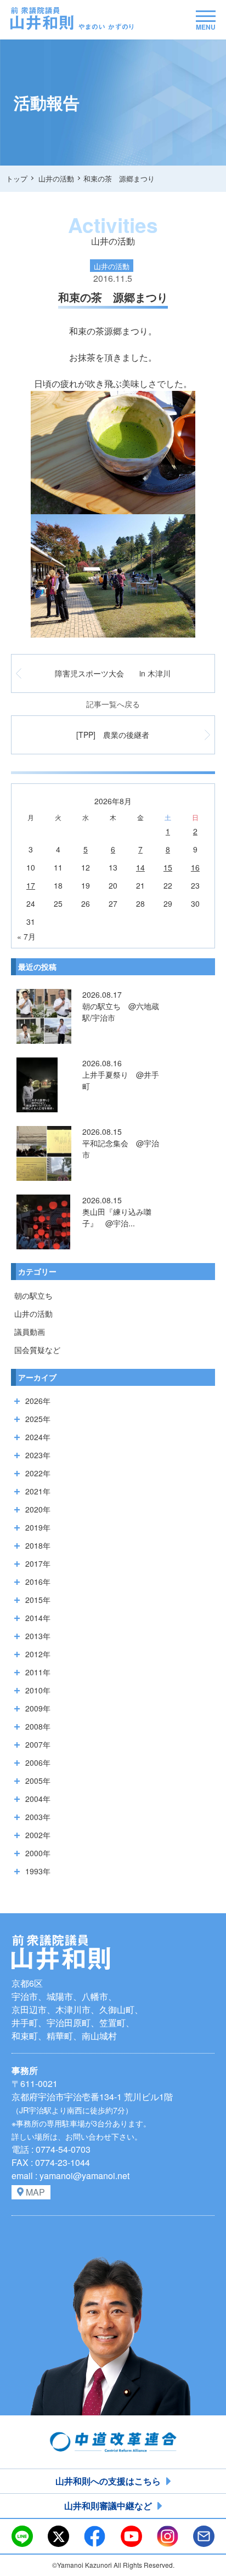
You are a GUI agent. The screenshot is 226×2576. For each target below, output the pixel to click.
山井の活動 (33, 1313)
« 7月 (26, 936)
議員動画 (30, 1332)
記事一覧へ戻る (113, 704)
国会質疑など (37, 1350)
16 (195, 867)
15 (168, 867)
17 (31, 885)
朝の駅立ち (33, 1295)
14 (140, 867)
